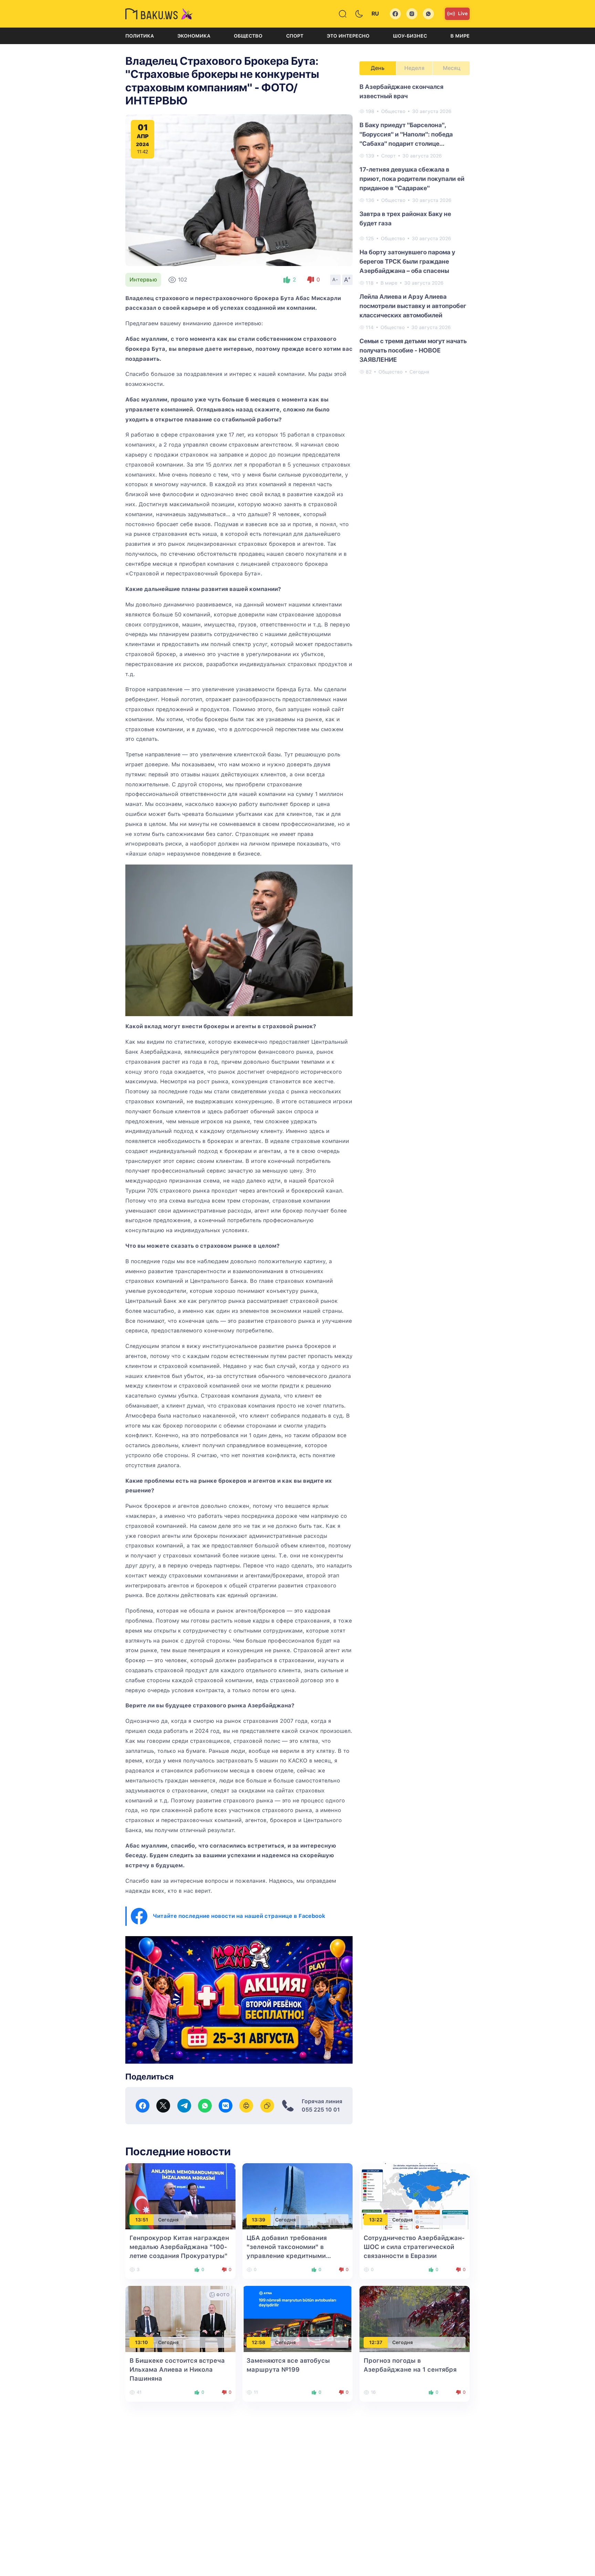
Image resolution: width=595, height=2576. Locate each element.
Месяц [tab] (452, 68)
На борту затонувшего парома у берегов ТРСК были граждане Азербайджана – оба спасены (407, 261)
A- (335, 279)
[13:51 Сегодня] (180, 2196)
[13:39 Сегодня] (297, 2196)
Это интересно (348, 36)
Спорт (295, 36)
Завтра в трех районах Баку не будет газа (405, 218)
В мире (460, 36)
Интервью (143, 280)
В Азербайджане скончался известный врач (401, 91)
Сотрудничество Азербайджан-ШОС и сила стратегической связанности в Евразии (414, 2247)
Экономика (194, 36)
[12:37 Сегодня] (415, 2319)
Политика (140, 36)
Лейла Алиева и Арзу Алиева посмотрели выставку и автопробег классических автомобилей (413, 306)
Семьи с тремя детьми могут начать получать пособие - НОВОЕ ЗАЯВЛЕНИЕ (413, 350)
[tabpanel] (415, 229)
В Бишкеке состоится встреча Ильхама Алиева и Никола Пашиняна (177, 2369)
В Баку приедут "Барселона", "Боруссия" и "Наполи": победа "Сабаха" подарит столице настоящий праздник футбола (406, 135)
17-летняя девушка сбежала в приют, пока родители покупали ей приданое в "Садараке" (412, 179)
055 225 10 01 (321, 2110)
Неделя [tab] (414, 68)
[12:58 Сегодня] (297, 2319)
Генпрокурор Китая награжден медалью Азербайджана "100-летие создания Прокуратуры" (179, 2247)
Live (463, 13)
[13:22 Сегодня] (415, 2196)
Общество (248, 36)
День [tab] (378, 68)
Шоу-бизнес (410, 36)
